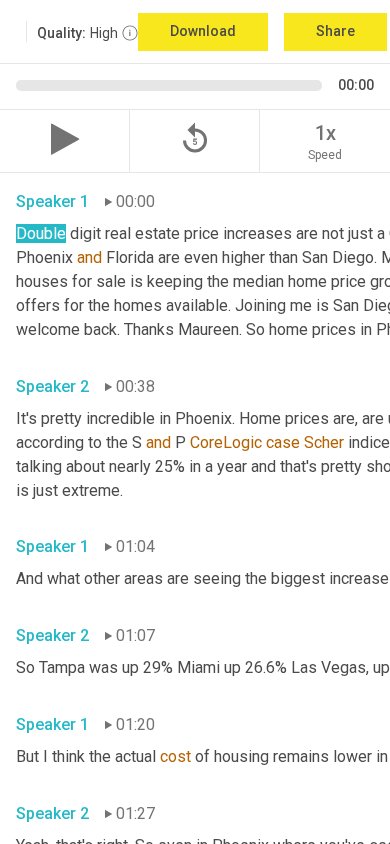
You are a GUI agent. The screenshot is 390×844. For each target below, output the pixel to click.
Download (203, 31)
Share (335, 31)
